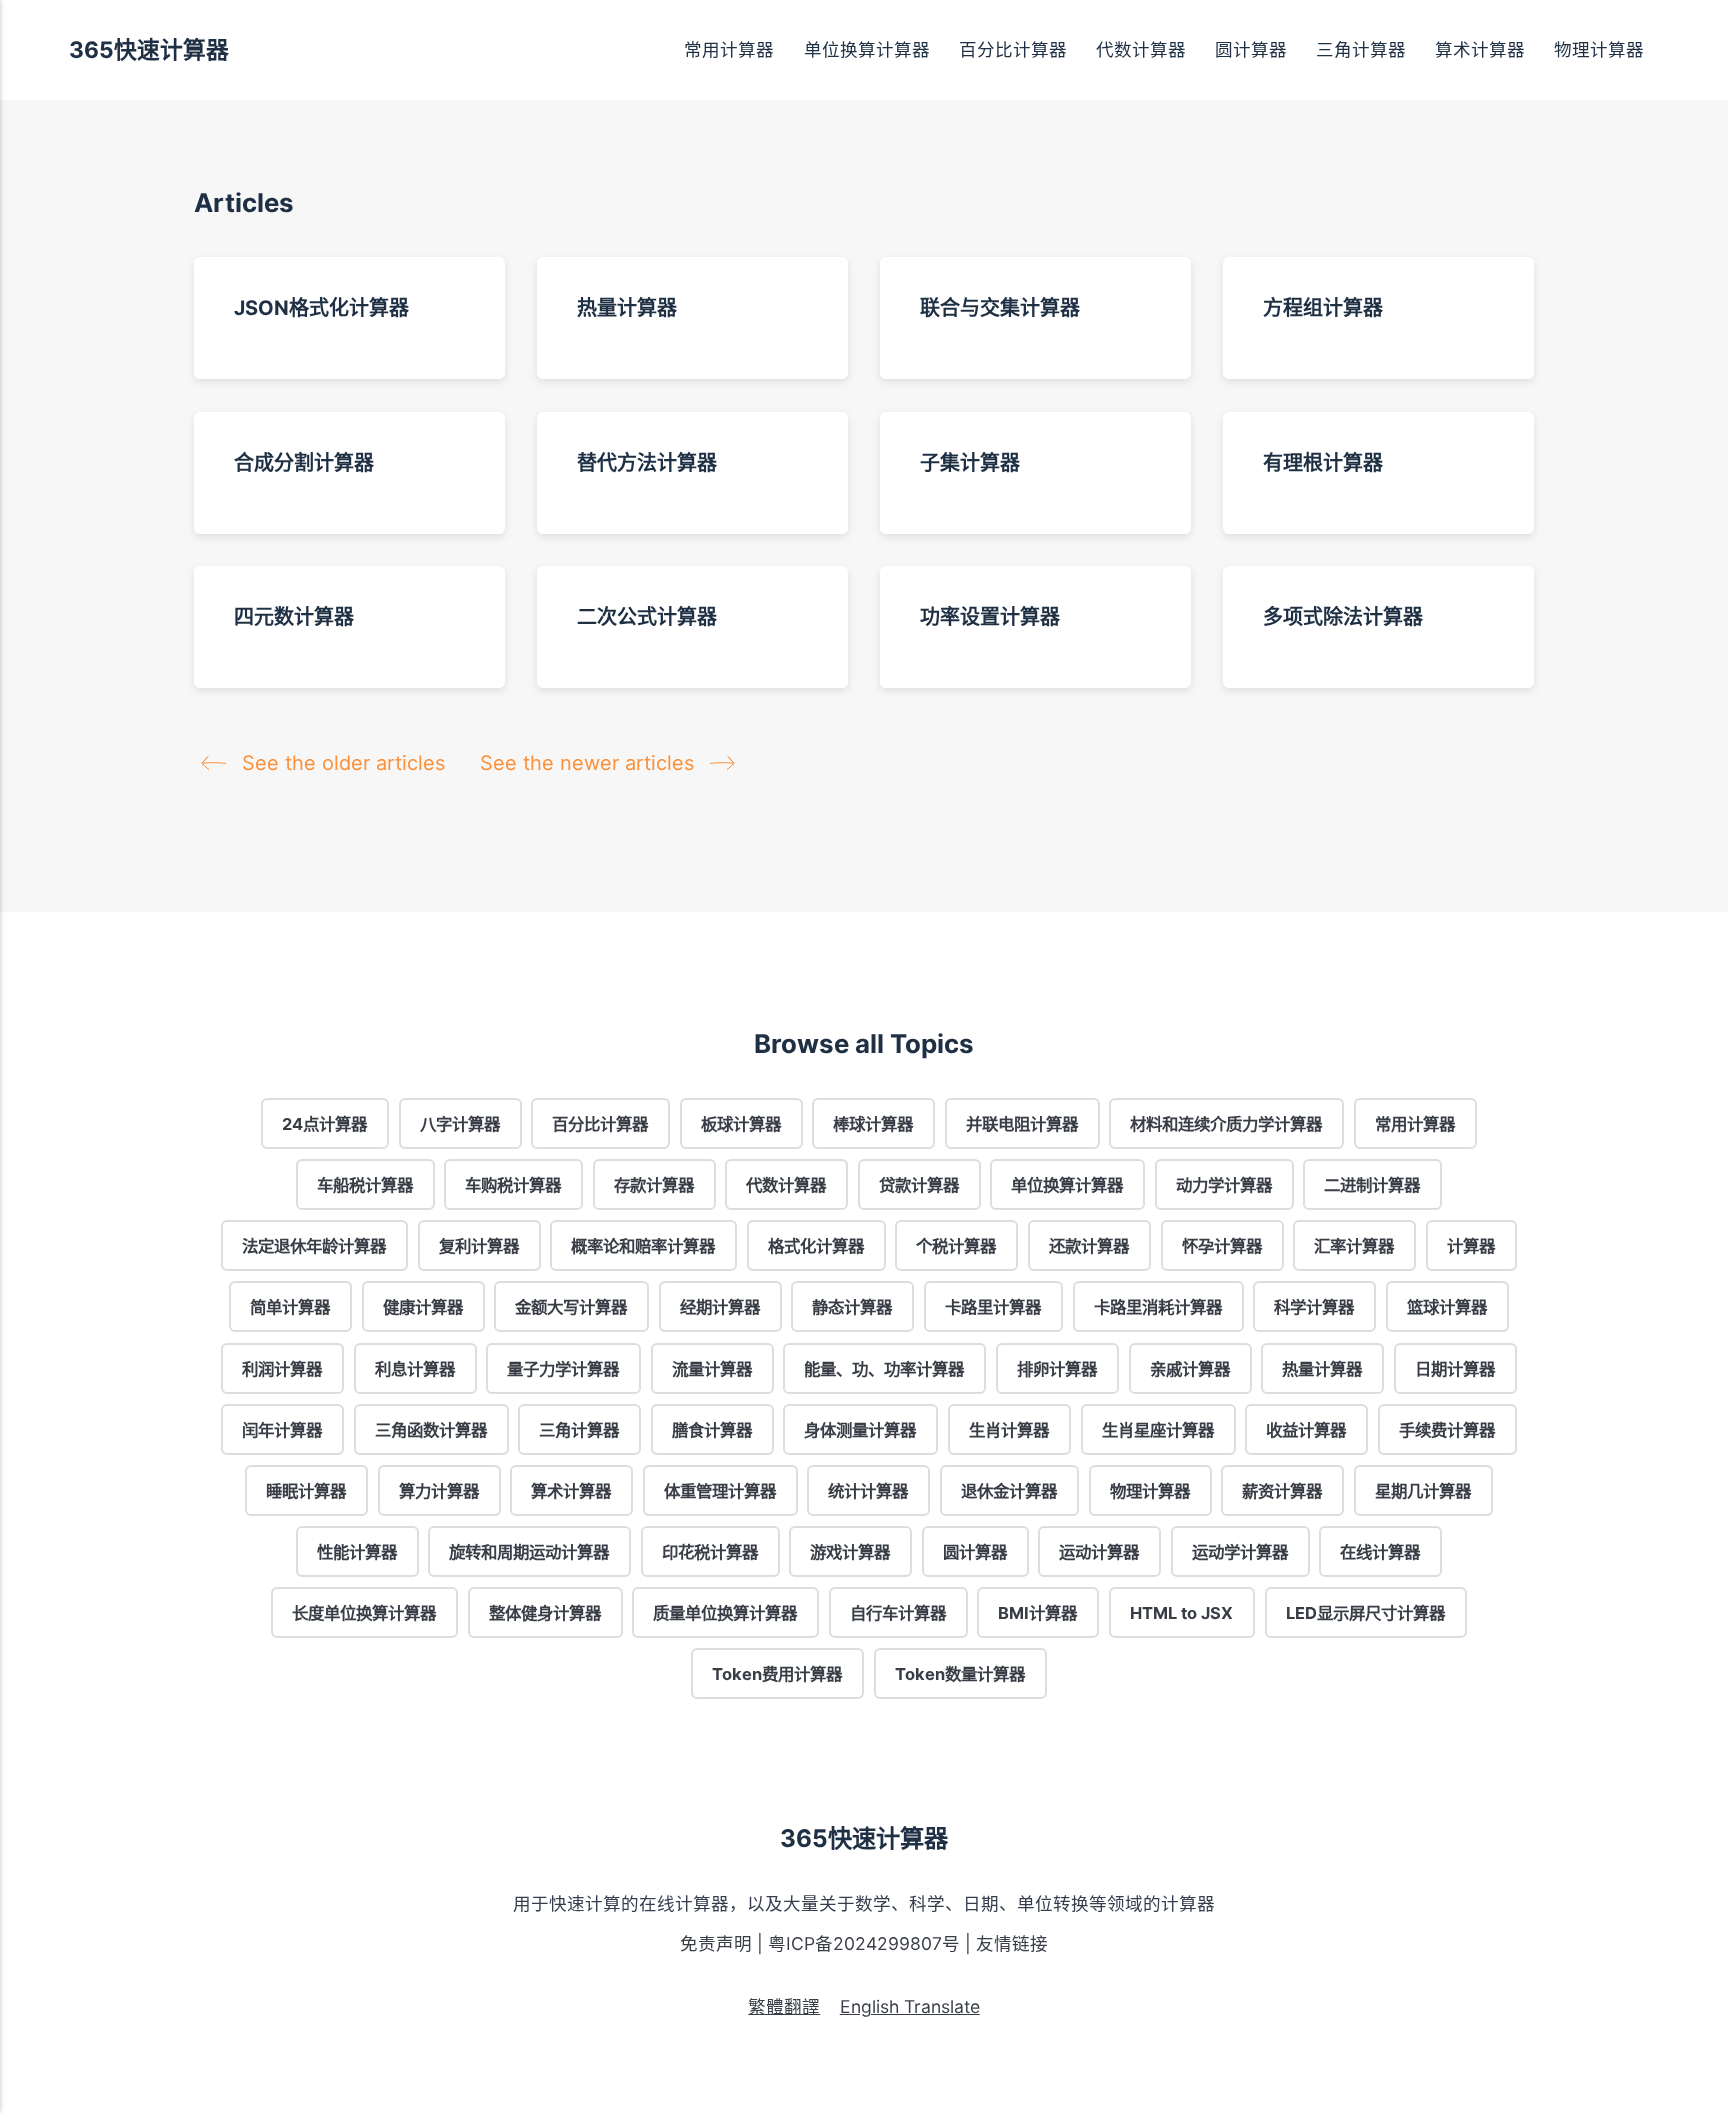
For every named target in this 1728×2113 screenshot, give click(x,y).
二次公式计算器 (647, 617)
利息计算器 (415, 1368)
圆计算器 (1251, 49)
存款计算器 (654, 1185)
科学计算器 (1314, 1307)
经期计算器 (720, 1307)
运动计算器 (1100, 1552)
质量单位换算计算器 (726, 1613)
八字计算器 (460, 1124)
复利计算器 (479, 1246)
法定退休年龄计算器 (315, 1246)
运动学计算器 (1240, 1552)
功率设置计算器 (990, 617)
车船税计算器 (365, 1185)
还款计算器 (1089, 1246)
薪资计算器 (1282, 1490)
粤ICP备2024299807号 (864, 1943)
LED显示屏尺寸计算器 (1365, 1613)
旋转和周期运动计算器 (529, 1552)
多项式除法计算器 (1343, 617)
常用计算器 (729, 49)
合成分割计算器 (304, 462)
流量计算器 (712, 1368)
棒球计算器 (874, 1124)
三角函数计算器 (431, 1429)
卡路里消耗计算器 (1158, 1307)
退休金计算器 (1009, 1490)
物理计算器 (1599, 49)
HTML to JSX (1181, 1613)
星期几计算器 (1423, 1490)
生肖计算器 (1009, 1429)
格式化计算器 (816, 1246)
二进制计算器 (1373, 1185)
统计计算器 (869, 1490)
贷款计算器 (919, 1185)
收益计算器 (1306, 1429)
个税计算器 (957, 1246)
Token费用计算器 (778, 1674)
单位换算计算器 (867, 49)
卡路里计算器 (993, 1307)
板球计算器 (741, 1124)
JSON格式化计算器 (321, 308)
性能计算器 (357, 1552)
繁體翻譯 (784, 2006)
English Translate (910, 2006)
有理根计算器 (1323, 462)
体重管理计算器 (720, 1490)
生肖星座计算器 (1158, 1429)
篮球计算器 (1447, 1307)
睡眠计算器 (307, 1490)
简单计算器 (291, 1307)
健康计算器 (423, 1307)
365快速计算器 (149, 49)
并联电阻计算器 (1022, 1124)
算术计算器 (1480, 49)
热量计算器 (627, 308)
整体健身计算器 (545, 1613)
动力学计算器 (1224, 1185)
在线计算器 (1381, 1552)
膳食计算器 (712, 1429)
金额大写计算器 (572, 1307)
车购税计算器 (513, 1185)
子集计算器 (970, 462)
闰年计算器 (283, 1429)
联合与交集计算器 (1000, 308)
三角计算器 (1361, 49)
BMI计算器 (1038, 1613)
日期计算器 (1455, 1368)
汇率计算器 (1354, 1246)
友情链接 (1012, 1943)
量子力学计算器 (564, 1368)
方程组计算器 (1323, 308)
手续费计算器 (1447, 1429)
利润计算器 (283, 1368)
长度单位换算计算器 (365, 1613)
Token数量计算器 (960, 1674)
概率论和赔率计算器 (644, 1246)
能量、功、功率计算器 (885, 1368)
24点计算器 (324, 1124)
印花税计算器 (710, 1552)
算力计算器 (439, 1490)
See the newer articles (590, 763)
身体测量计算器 (861, 1429)
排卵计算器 (1057, 1368)
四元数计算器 (294, 617)
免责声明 (716, 1943)
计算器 (1471, 1246)
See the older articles (343, 763)
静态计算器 (853, 1307)
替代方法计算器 (647, 462)
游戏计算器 (851, 1552)
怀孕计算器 (1222, 1246)
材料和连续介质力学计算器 (1227, 1124)
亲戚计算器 (1190, 1368)
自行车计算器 (898, 1613)
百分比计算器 (1013, 49)
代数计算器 (1141, 49)
